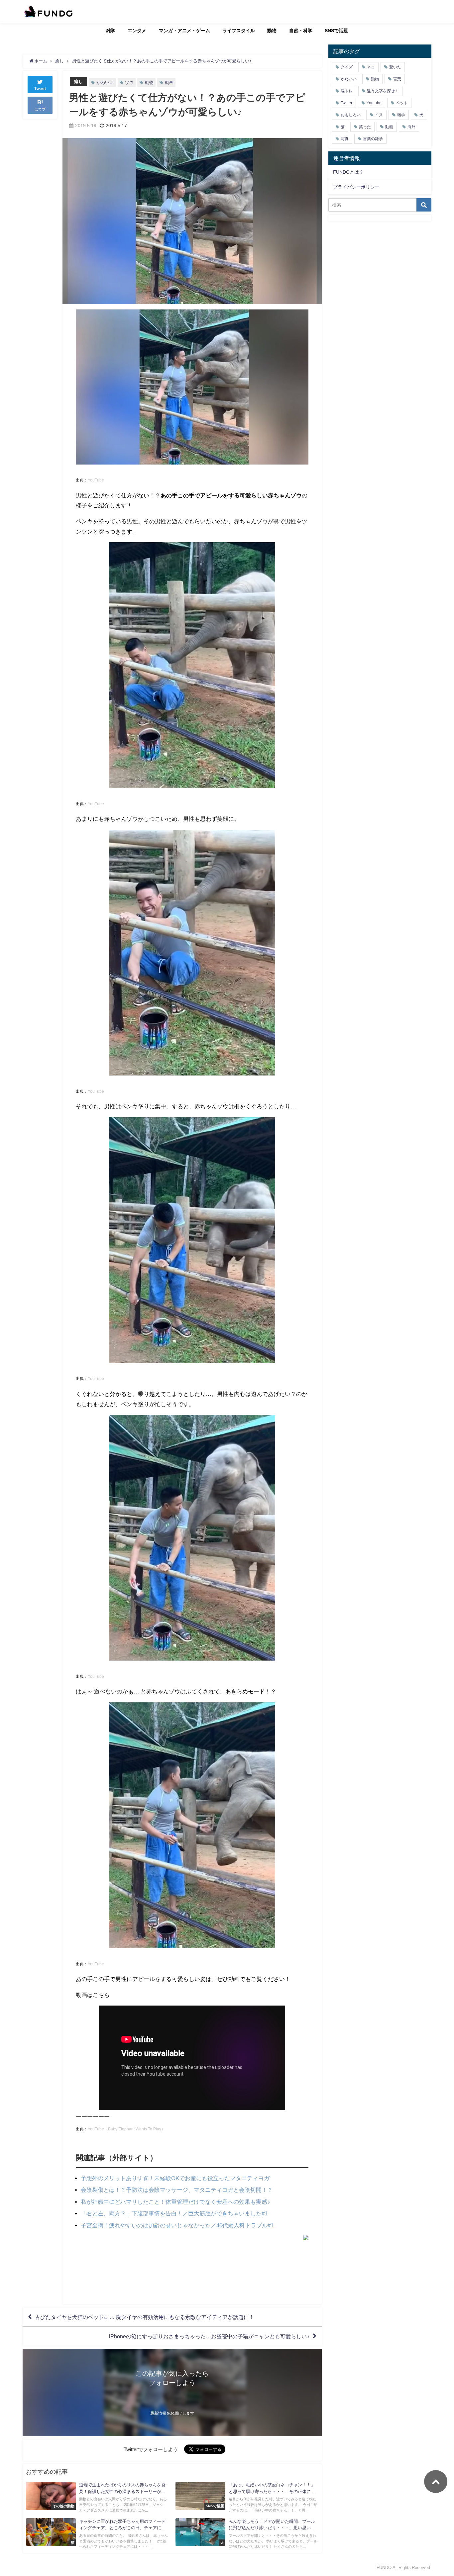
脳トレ (347, 91)
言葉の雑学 (373, 139)
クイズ (347, 67)
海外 (411, 127)
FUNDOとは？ (348, 172)
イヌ (379, 115)
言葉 (397, 79)
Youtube (374, 103)
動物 (272, 31)
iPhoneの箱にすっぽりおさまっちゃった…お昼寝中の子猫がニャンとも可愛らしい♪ (209, 2336)
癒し (78, 82)
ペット (402, 103)
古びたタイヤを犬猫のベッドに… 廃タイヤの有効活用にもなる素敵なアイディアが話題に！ (145, 2317)
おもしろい (351, 115)
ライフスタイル (239, 31)
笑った (365, 127)
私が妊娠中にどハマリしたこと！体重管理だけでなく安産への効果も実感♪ (175, 2202)
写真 (345, 139)
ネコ (371, 67)
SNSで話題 (336, 31)
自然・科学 (301, 31)
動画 (169, 83)
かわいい (105, 83)
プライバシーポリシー (356, 187)
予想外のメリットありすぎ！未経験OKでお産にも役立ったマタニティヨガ (175, 2178)
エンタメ (137, 31)
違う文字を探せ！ (383, 91)
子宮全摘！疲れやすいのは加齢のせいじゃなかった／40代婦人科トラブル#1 (177, 2225)
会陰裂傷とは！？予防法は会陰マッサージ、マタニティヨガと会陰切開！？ (177, 2190)
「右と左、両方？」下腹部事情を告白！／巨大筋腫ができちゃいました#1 (174, 2213)
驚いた (395, 67)
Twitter (346, 103)
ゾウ (129, 83)
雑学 (111, 31)
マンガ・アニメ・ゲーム (184, 31)
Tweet (40, 89)
